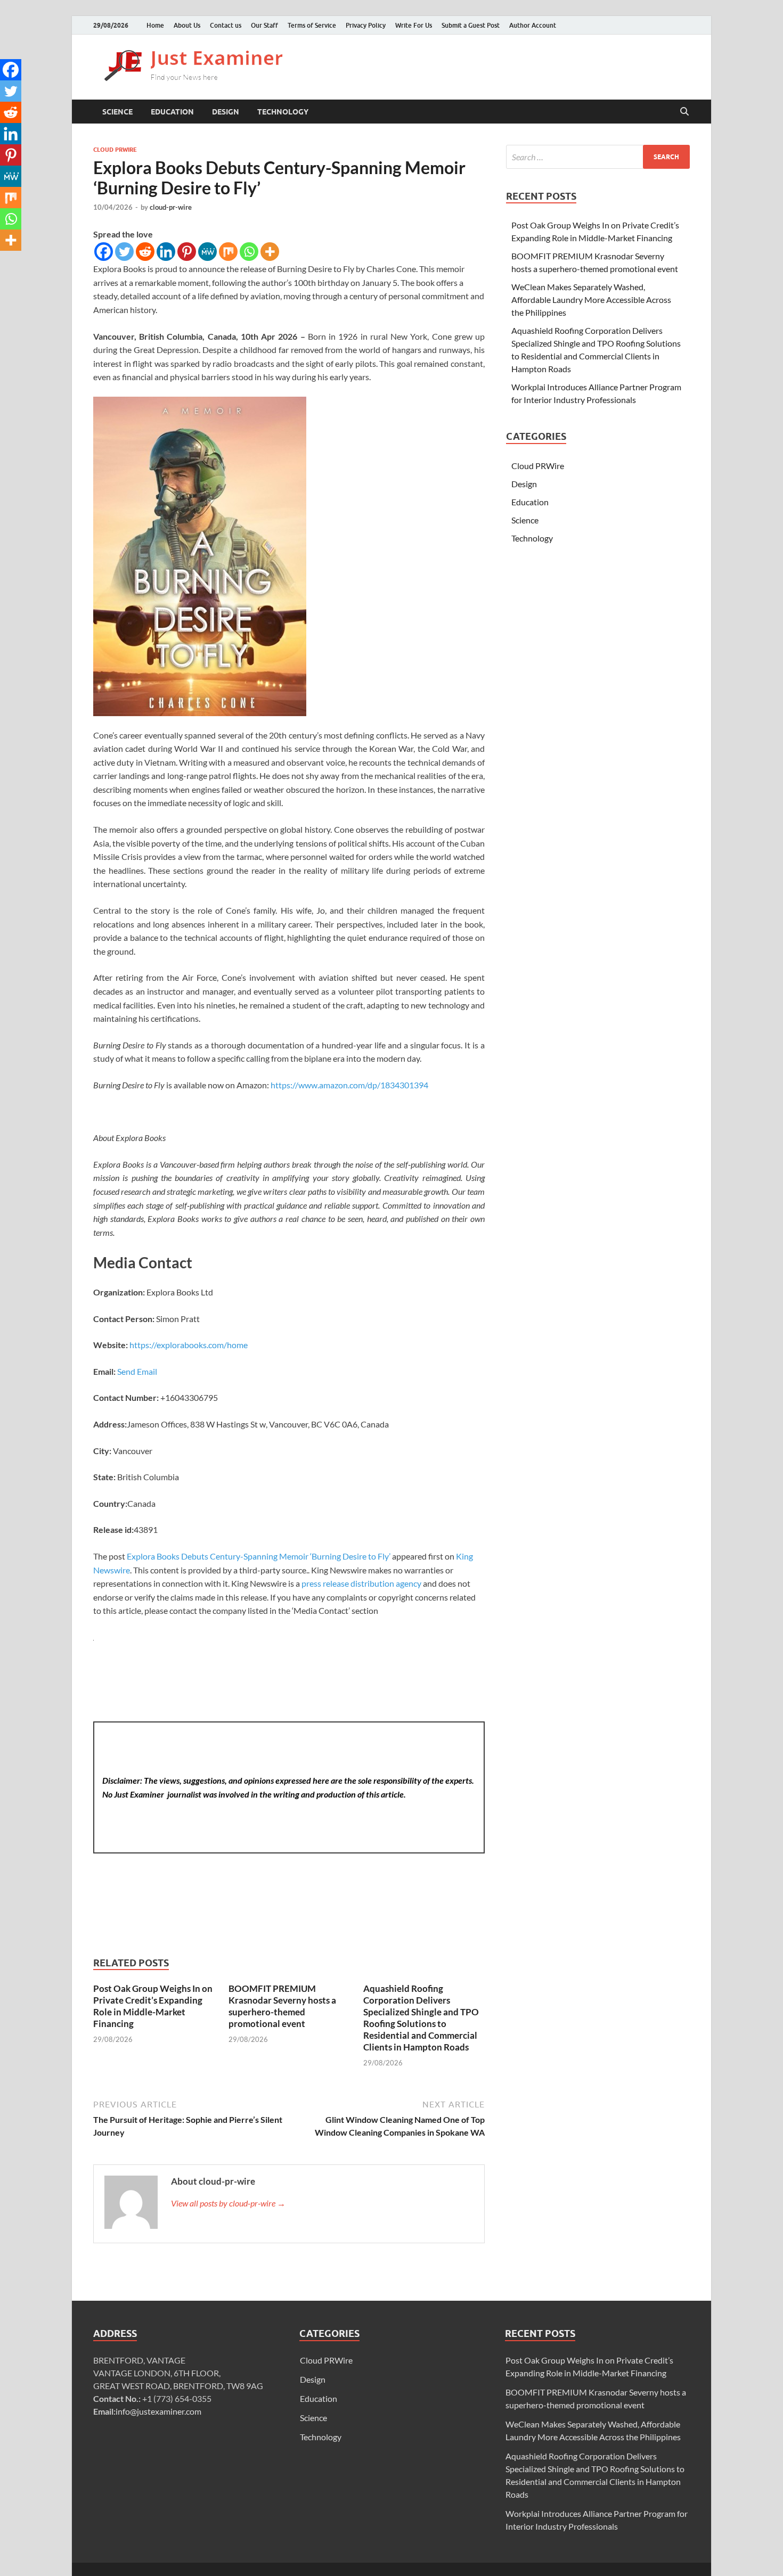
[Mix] (228, 252)
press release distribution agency (361, 1583)
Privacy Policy (366, 25)
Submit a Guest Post (471, 25)
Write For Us (414, 25)
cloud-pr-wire (171, 207)
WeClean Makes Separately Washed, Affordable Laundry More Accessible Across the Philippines (591, 300)
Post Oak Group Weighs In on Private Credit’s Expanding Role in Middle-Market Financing (153, 2006)
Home (155, 25)
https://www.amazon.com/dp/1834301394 (349, 1085)
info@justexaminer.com (158, 2411)
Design (226, 112)
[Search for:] (598, 157)
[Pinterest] (187, 252)
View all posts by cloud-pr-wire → (228, 2203)
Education (172, 112)
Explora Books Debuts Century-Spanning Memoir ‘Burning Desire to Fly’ (259, 1556)
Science (117, 112)
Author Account (533, 25)
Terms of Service (312, 25)
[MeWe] (207, 252)
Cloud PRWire (115, 150)
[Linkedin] (166, 252)
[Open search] (684, 112)
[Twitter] (124, 252)
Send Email (137, 1371)
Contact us (226, 25)
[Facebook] (104, 252)
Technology (283, 112)
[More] (270, 252)
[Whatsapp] (249, 252)
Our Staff (264, 25)
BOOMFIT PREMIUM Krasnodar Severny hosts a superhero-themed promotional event (282, 2006)
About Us (187, 25)
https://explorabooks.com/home (189, 1345)
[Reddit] (145, 252)
